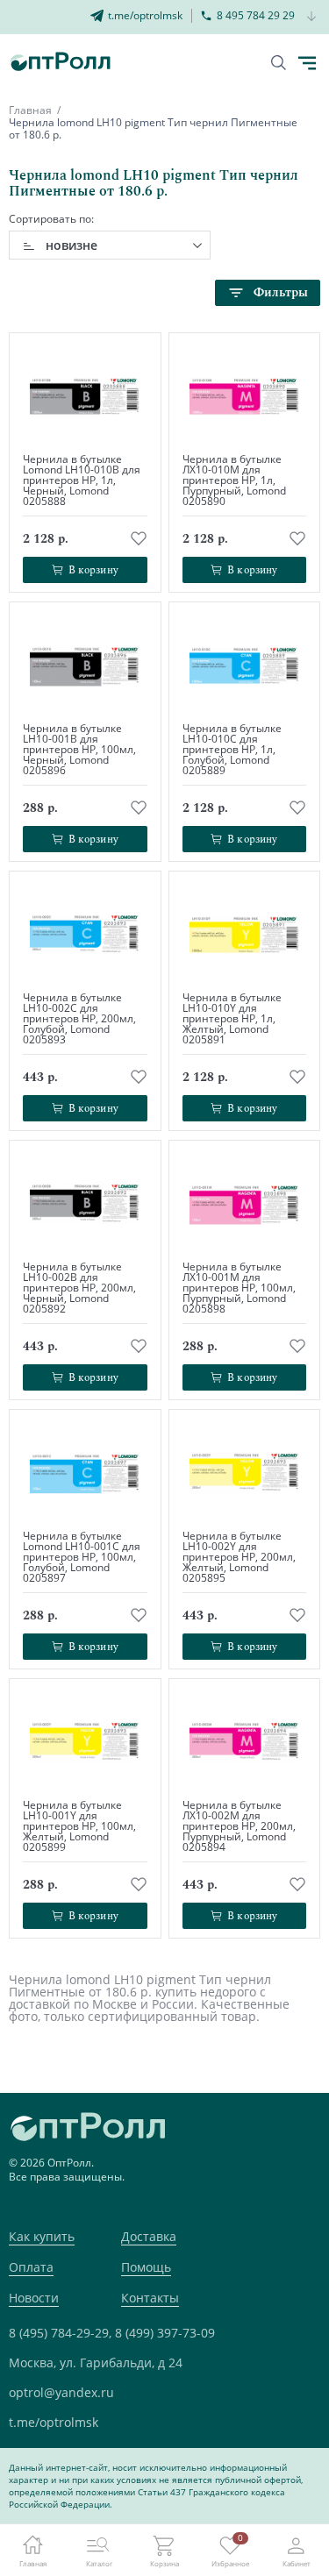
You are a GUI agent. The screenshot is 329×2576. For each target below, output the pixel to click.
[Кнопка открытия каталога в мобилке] (307, 63)
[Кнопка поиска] (279, 63)
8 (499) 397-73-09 (165, 2333)
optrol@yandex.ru (61, 2392)
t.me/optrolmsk (54, 2422)
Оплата (31, 2267)
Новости (34, 2298)
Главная (30, 110)
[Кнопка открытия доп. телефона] (312, 17)
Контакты (150, 2298)
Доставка (149, 2236)
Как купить (42, 2236)
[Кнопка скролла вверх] (250, 2497)
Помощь (146, 2267)
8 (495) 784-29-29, (60, 2333)
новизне (72, 245)
